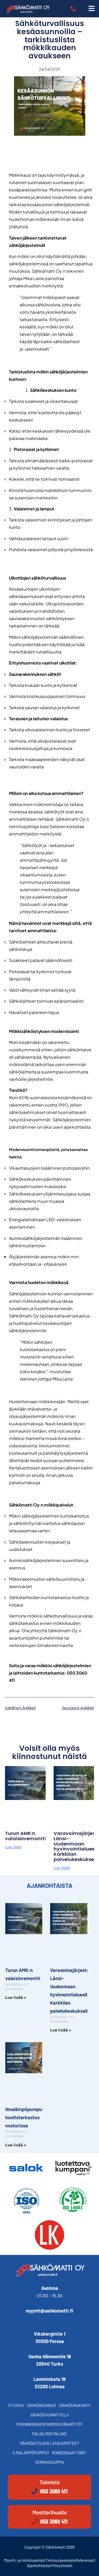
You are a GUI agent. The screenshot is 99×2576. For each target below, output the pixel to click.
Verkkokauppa (49, 2462)
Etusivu (16, 2405)
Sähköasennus (42, 2405)
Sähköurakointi (75, 2405)
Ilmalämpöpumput (31, 2453)
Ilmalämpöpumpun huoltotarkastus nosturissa (25, 2117)
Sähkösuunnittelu (49, 2415)
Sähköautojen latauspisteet (49, 2443)
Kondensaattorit (69, 2453)
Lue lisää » (16, 1997)
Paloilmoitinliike (49, 2434)
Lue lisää (13, 1847)
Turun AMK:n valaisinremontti (26, 1836)
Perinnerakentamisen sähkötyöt (50, 2424)
